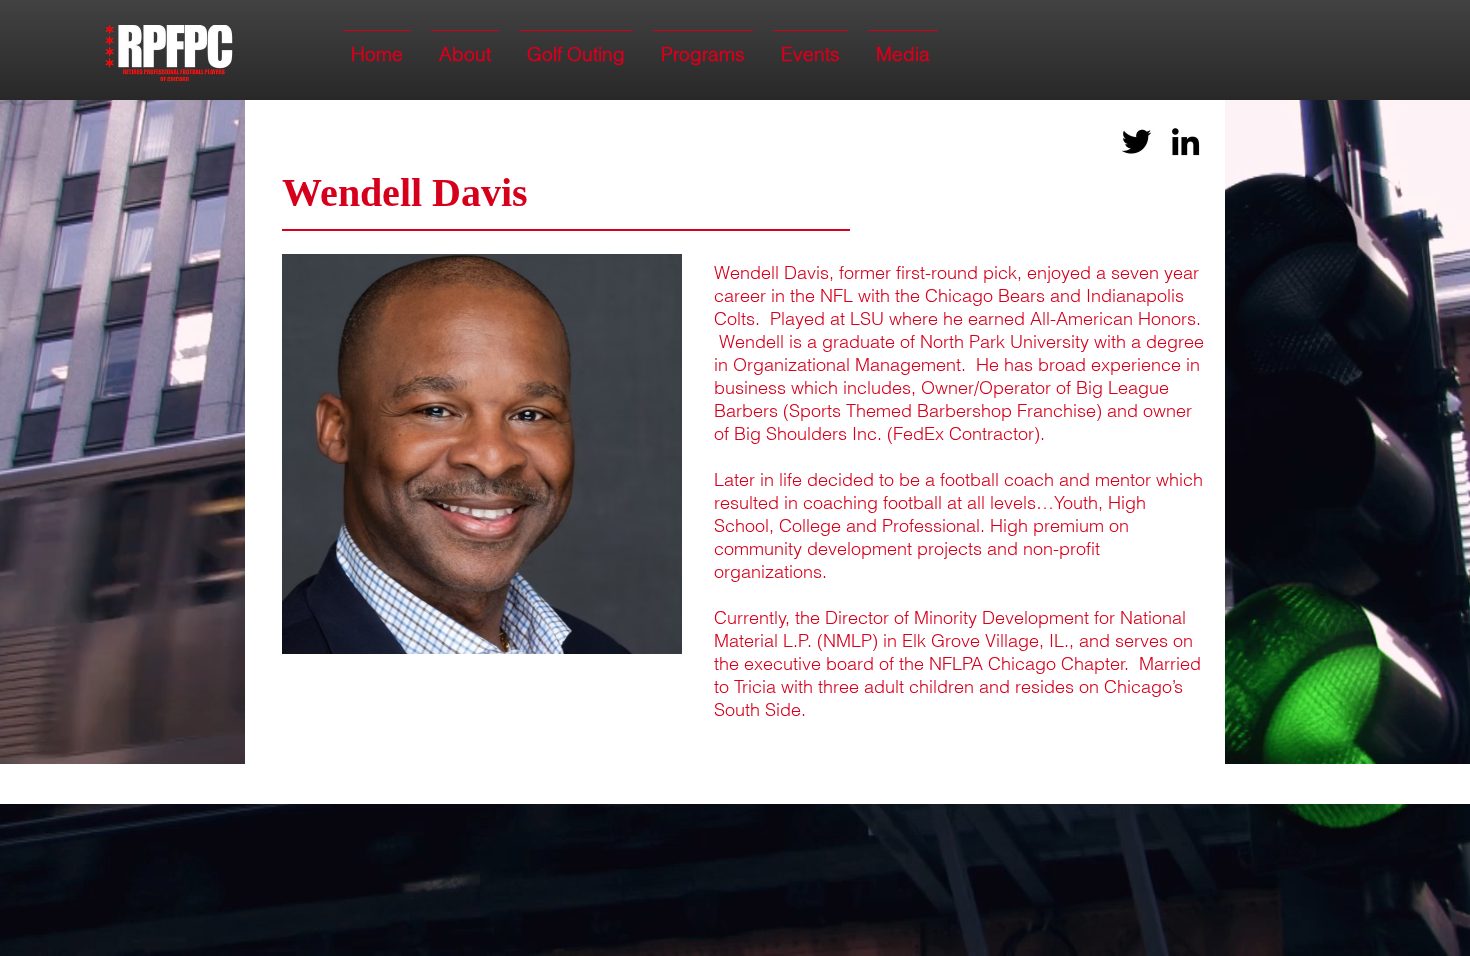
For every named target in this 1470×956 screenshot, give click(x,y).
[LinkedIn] (1185, 141)
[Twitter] (1136, 141)
